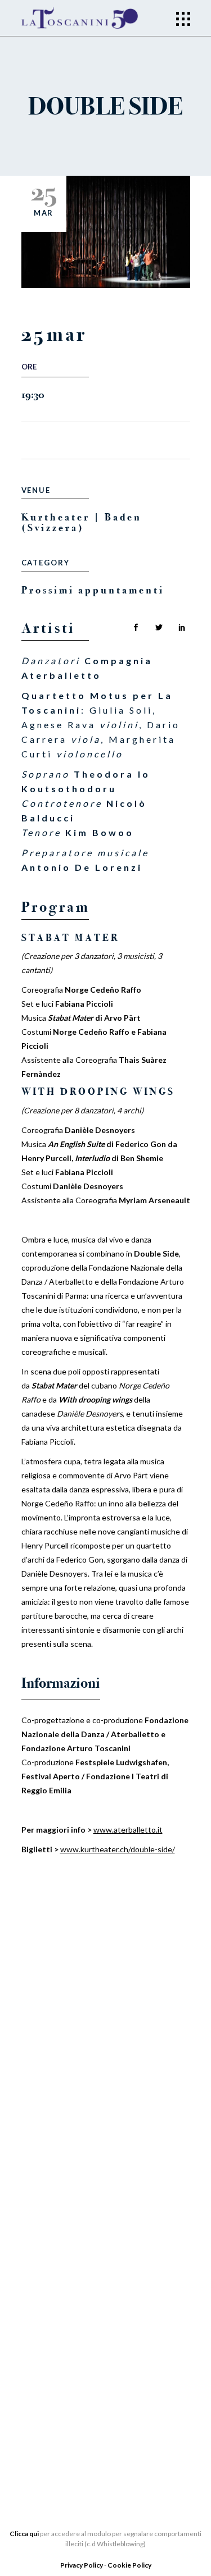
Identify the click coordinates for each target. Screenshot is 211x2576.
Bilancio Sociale (63, 2103)
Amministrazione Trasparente (93, 2120)
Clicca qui (24, 2534)
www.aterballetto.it (128, 1830)
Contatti (43, 2286)
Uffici (36, 2086)
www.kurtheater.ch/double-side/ (118, 1849)
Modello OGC (55, 2153)
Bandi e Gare (52, 2136)
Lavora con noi (59, 2235)
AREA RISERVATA (56, 2170)
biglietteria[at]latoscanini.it (76, 2410)
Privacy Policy (82, 2565)
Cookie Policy (129, 2565)
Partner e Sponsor (67, 2218)
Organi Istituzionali (71, 2069)
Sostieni (41, 2252)
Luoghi (39, 2269)
